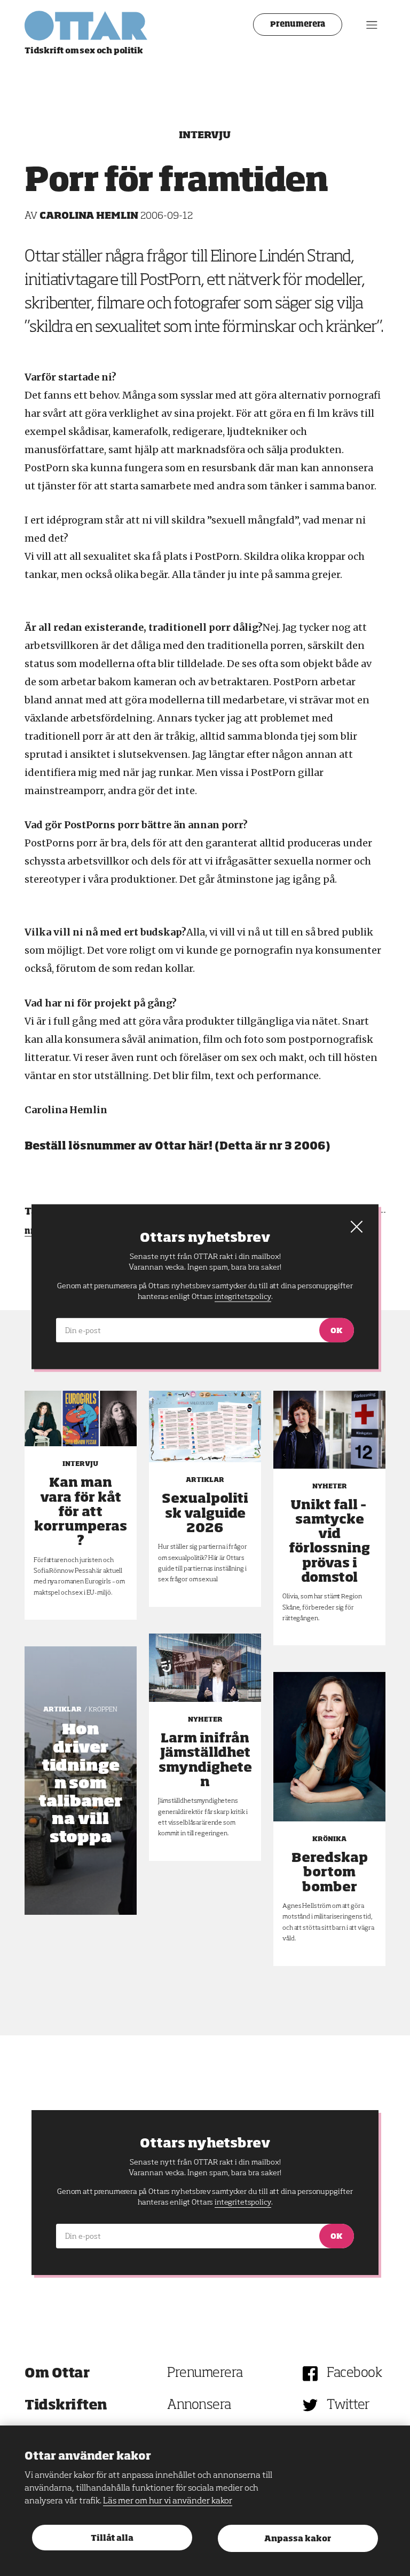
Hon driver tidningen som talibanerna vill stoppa (80, 1784)
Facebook (354, 2373)
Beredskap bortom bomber (330, 1873)
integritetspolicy (243, 2202)
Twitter (348, 2405)
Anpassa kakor (298, 2539)
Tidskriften (66, 2405)
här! (200, 1146)
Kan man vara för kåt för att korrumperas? (81, 1512)
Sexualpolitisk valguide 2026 (205, 1513)
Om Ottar (57, 2373)
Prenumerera (298, 25)
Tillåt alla (112, 2538)
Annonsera (199, 2405)
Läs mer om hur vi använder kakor (168, 2501)
